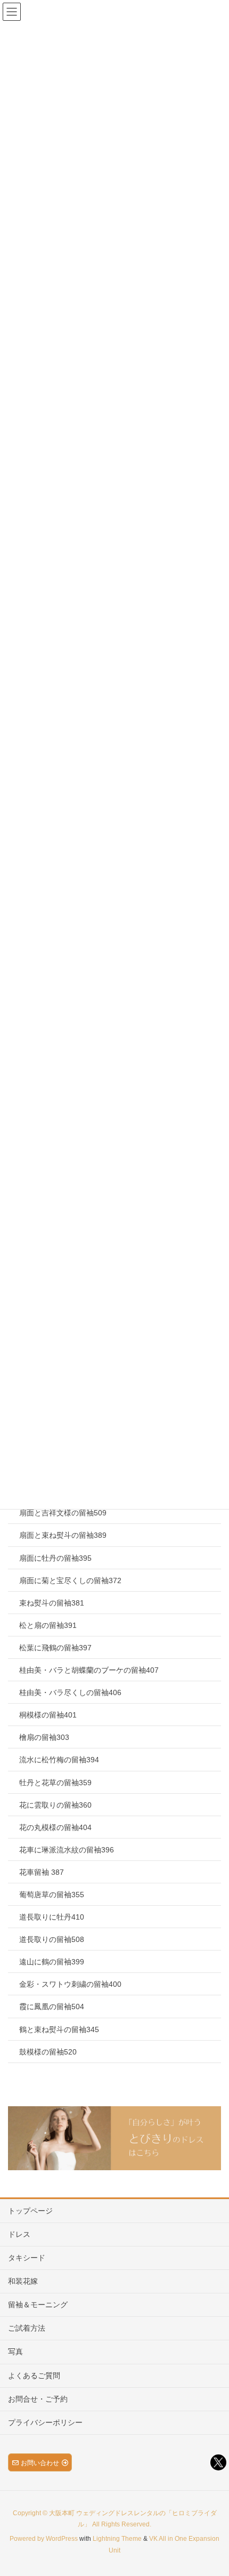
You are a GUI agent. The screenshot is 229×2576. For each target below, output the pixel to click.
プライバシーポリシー (45, 2422)
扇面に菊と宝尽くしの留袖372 (70, 1580)
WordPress (62, 2539)
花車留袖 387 (42, 1872)
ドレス (19, 2234)
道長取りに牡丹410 (52, 1917)
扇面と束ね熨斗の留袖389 (63, 1535)
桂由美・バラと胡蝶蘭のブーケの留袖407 (89, 1670)
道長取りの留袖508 (52, 1939)
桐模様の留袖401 (48, 1715)
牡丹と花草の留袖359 (55, 1783)
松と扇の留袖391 (48, 1625)
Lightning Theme (117, 2539)
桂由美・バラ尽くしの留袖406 (70, 1692)
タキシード (27, 2258)
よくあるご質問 (34, 2376)
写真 (15, 2352)
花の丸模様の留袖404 (55, 1827)
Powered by (28, 2539)
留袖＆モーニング (38, 2305)
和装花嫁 (23, 2281)
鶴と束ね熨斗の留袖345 (59, 2029)
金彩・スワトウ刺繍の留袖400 (70, 1984)
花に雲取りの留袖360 (55, 1805)
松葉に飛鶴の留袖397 (55, 1648)
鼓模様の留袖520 (48, 2052)
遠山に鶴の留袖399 (52, 1962)
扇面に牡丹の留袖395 (55, 1558)
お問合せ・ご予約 (38, 2399)
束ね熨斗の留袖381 (52, 1603)
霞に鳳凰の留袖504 (52, 2007)
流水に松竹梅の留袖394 (59, 1760)
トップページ (30, 2211)
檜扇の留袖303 (44, 1737)
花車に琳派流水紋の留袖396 (67, 1850)
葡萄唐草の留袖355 (52, 1895)
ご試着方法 (27, 2328)
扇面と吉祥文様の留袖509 (63, 1513)
